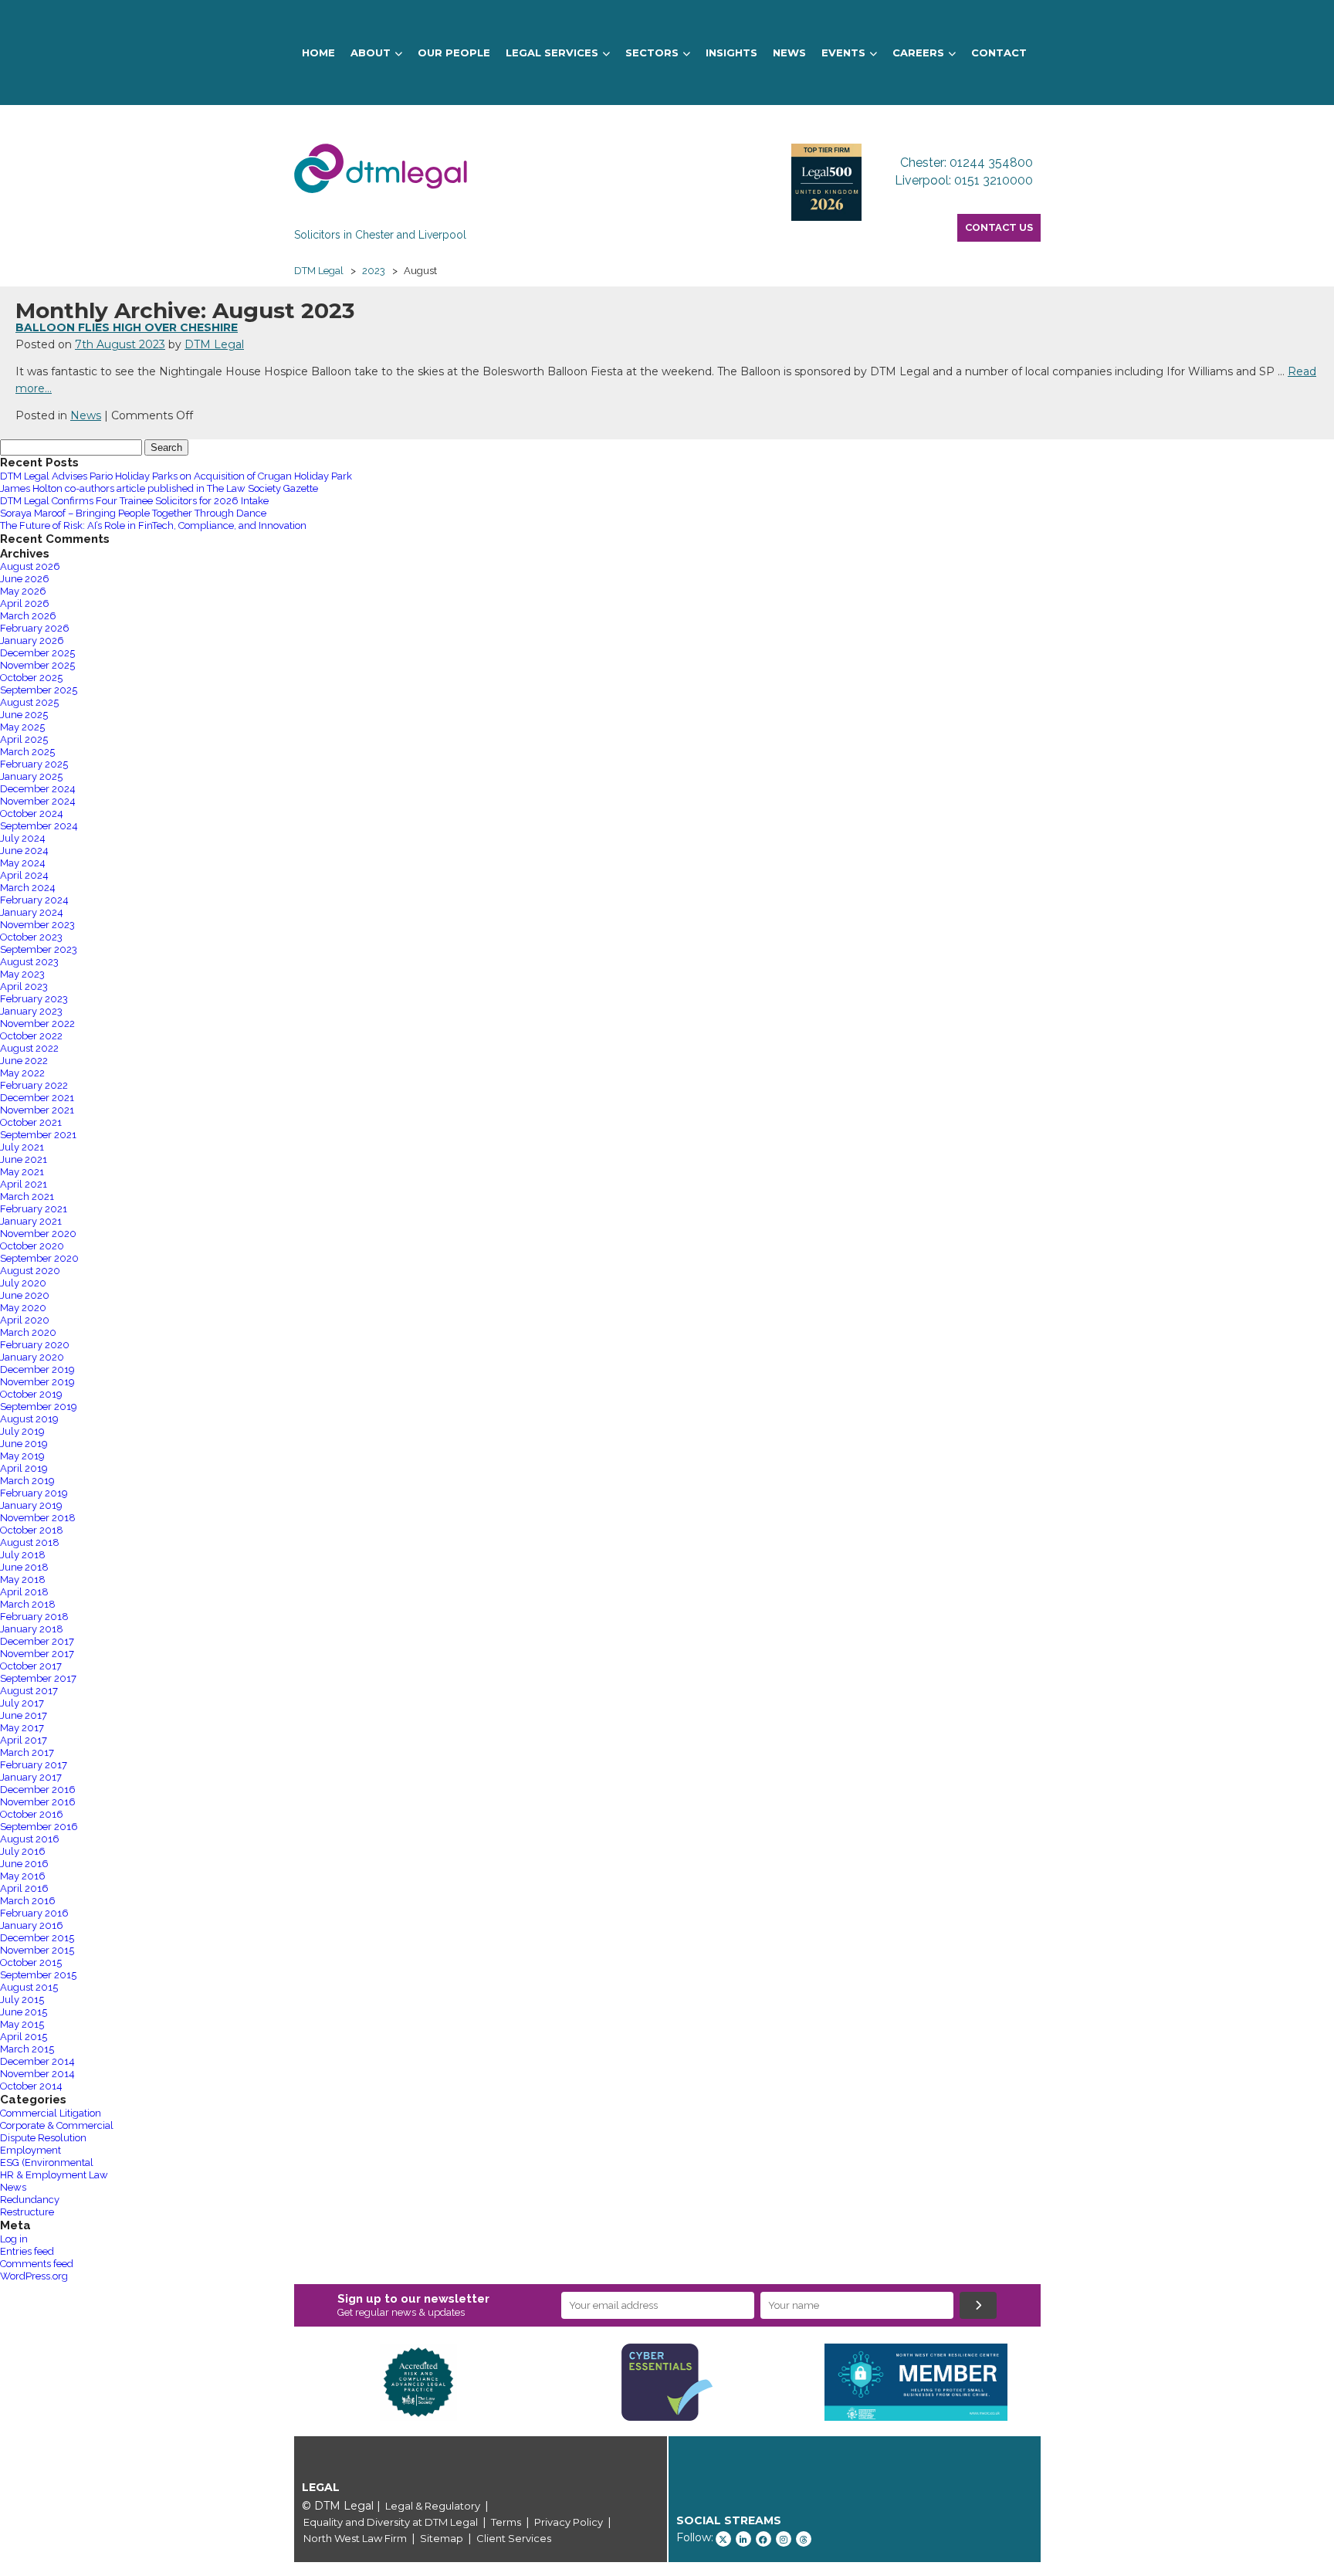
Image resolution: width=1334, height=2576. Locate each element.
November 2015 (37, 1950)
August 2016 (30, 1839)
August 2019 (29, 1419)
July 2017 (22, 1703)
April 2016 (24, 1888)
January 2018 (32, 1629)
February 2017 (34, 1765)
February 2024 (34, 900)
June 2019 (24, 1444)
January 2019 (31, 1505)
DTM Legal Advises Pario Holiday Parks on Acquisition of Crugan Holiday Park (176, 476)
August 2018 (30, 1542)
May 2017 (22, 1728)
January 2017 (31, 1777)
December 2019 (37, 1369)
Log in (14, 2239)
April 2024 (24, 875)
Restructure (27, 2212)
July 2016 (23, 1851)
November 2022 (37, 1024)
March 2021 (27, 1196)
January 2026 (32, 641)
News (789, 53)
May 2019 (22, 1456)
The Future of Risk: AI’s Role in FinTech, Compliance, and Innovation (153, 525)
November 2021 (37, 1110)
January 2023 (31, 1011)
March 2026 (28, 616)
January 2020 (32, 1357)
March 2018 (28, 1604)
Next (1064, 2382)
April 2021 (24, 1184)
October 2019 (31, 1394)
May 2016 (23, 1876)
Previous (271, 2382)
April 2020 (25, 1320)
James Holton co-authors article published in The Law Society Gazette (159, 488)
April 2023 (24, 986)
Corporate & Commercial (57, 2125)
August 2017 (29, 1691)
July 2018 (23, 1555)
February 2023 (34, 999)
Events (843, 53)
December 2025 (37, 653)
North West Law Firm (355, 2538)
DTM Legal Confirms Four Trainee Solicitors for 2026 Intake (134, 501)
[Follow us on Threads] (804, 2539)
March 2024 (28, 888)
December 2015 (37, 1938)
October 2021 (31, 1122)
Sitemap (442, 2538)
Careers (918, 53)
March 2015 (27, 2049)
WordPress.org (34, 2276)
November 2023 (37, 925)
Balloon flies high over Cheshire (127, 327)
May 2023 (22, 974)
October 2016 (32, 1814)
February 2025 (34, 764)
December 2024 (38, 789)
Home (318, 53)
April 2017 (24, 1740)
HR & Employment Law (54, 2175)
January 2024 (32, 912)
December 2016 (38, 1790)
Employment (30, 2150)
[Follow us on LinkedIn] (743, 2539)
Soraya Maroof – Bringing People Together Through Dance (133, 513)
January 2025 (31, 776)
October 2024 (32, 813)
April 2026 (25, 603)
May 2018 (23, 1579)
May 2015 (22, 2024)
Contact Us (999, 227)
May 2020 (23, 1308)
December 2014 (37, 2061)
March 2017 (27, 1752)
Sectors (652, 53)
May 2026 (23, 591)
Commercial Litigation (51, 2113)
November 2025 (37, 665)
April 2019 (24, 1468)
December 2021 (37, 1098)
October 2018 (32, 1530)
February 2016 (34, 1913)
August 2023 (29, 962)
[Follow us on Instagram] (784, 2539)
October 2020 (32, 1246)
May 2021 (22, 1172)
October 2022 (31, 1036)
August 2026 (30, 566)
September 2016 (39, 1827)
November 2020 (38, 1234)
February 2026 (35, 628)
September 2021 (38, 1135)
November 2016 (38, 1802)
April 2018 (24, 1592)
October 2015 (31, 1963)
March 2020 (28, 1332)
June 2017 (24, 1715)
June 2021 (24, 1159)
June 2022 (24, 1061)
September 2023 (39, 949)
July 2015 (22, 2000)
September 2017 (38, 1678)
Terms (506, 2522)
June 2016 (24, 1864)
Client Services (514, 2538)
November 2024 (38, 801)
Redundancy (30, 2200)
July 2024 (23, 838)
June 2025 (24, 715)
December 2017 (37, 1641)
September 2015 (38, 1975)
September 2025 (39, 690)
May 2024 (23, 863)
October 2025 (31, 678)
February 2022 (34, 1085)
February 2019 (34, 1493)
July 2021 (22, 1147)
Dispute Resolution (43, 2138)
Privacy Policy (569, 2522)
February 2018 (34, 1617)
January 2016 (32, 1925)
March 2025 (27, 752)
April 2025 (24, 739)
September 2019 (39, 1407)
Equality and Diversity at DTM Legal (391, 2522)
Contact (999, 53)
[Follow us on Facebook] (763, 2539)
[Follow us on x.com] (723, 2539)
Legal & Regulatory (433, 2506)
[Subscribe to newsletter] (978, 2305)
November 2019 (37, 1382)
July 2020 (23, 1283)
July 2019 (22, 1431)
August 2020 (30, 1271)
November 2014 (37, 2074)
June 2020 (25, 1295)
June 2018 (24, 1567)
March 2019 (27, 1481)
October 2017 (31, 1666)
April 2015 (24, 2037)
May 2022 (22, 1073)
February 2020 (35, 1345)
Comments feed (37, 2264)
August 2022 (29, 1048)
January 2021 (31, 1221)
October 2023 (31, 937)
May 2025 (22, 727)
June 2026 (25, 579)
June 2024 (24, 851)
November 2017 (37, 1654)
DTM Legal (214, 344)
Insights (731, 53)
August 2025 (29, 702)
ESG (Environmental (47, 2162)
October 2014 (31, 2086)
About (371, 53)
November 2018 (38, 1518)
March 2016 (28, 1901)
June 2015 (24, 2012)
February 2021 (34, 1209)
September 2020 (39, 1258)
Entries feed (27, 2251)
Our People (454, 53)
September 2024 (39, 826)
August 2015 (29, 1987)
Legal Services (552, 53)
